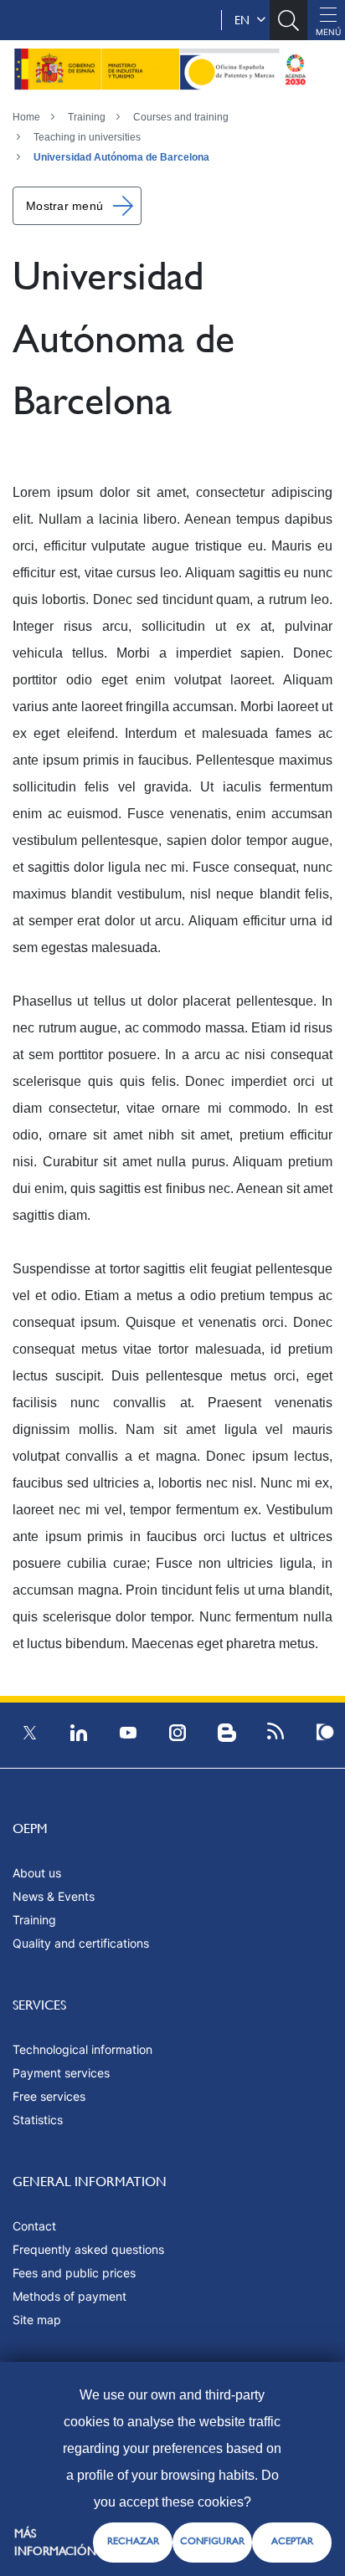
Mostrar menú (64, 206)
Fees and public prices (74, 2273)
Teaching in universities (87, 137)
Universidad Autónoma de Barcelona (121, 157)
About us (37, 1873)
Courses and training (181, 117)
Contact (34, 2226)
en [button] (245, 20)
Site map (37, 2320)
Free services (49, 2096)
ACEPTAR (292, 2541)
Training (87, 117)
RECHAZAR (133, 2541)
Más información (55, 2542)
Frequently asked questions (88, 2249)
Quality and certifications (81, 1943)
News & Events (54, 1896)
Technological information (82, 2049)
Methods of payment (70, 2296)
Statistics (38, 2120)
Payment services (61, 2073)
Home (26, 117)
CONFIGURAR (212, 2541)
